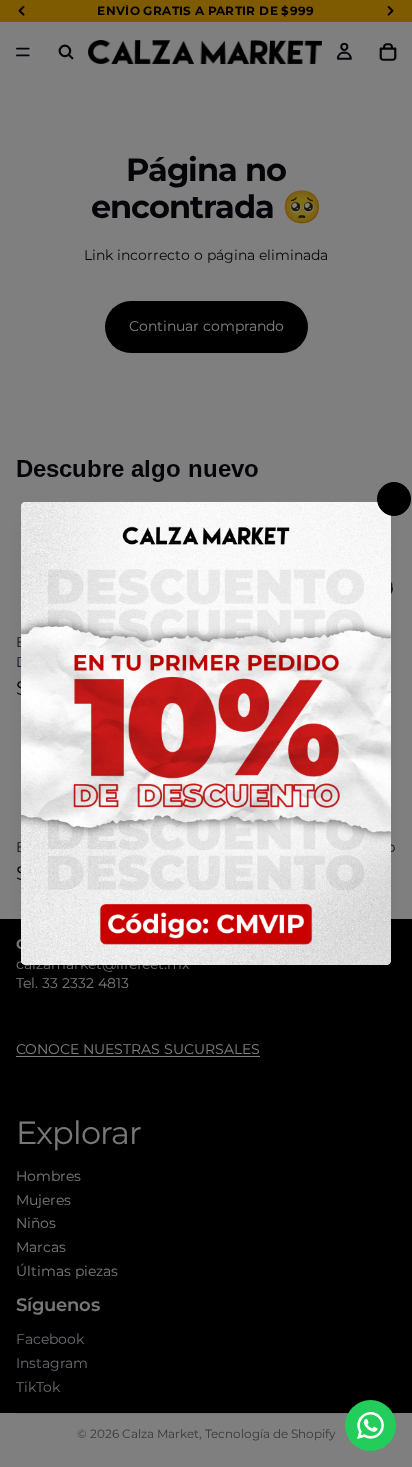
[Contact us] (370, 1425)
